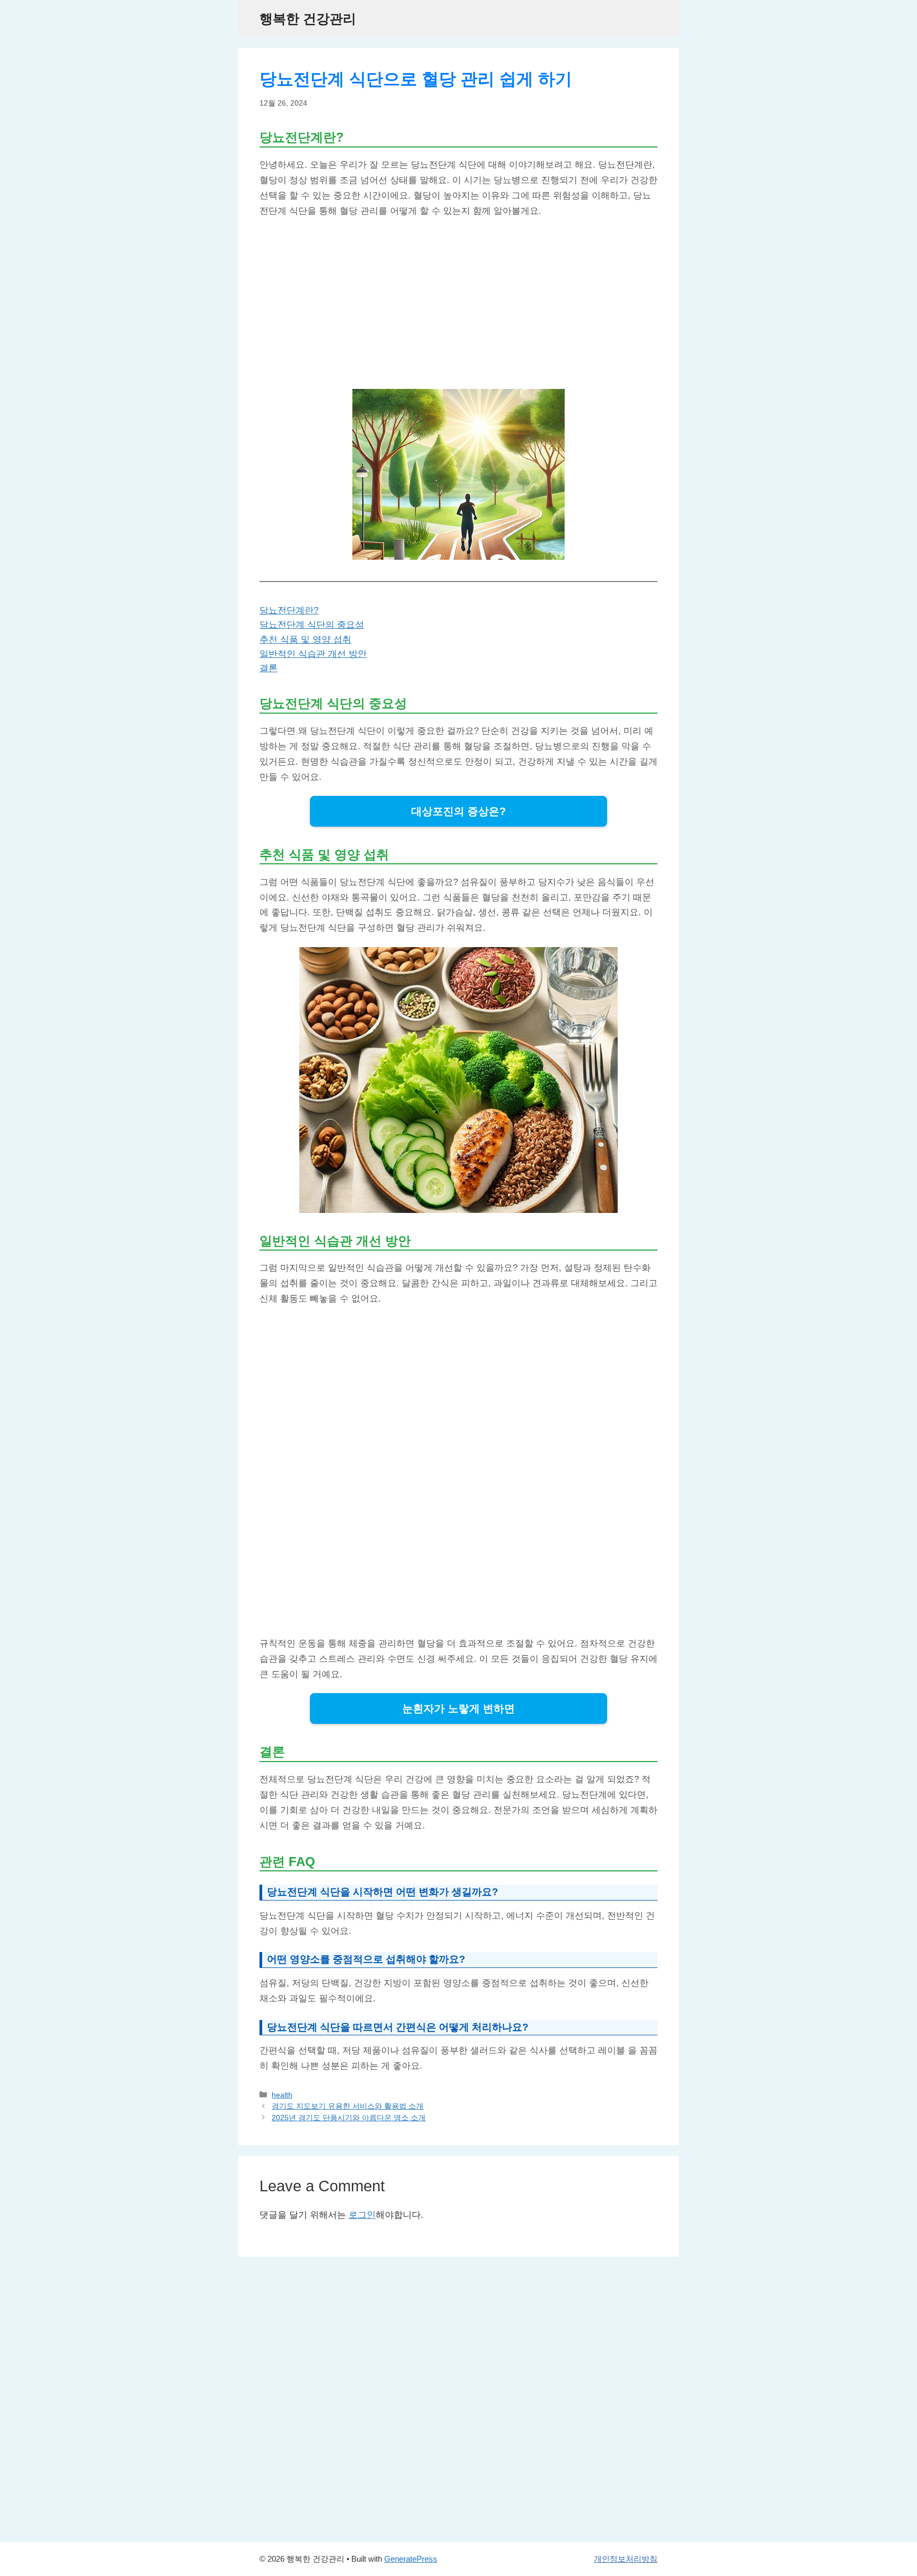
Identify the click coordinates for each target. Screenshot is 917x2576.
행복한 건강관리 (308, 19)
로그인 (362, 2215)
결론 (269, 668)
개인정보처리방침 (626, 2559)
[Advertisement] (458, 304)
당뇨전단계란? (289, 610)
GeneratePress (411, 2559)
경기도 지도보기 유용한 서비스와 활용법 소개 (348, 2106)
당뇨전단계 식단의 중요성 (312, 625)
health (282, 2095)
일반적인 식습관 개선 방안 (313, 654)
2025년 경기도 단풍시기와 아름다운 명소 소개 (349, 2118)
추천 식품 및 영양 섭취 (305, 640)
